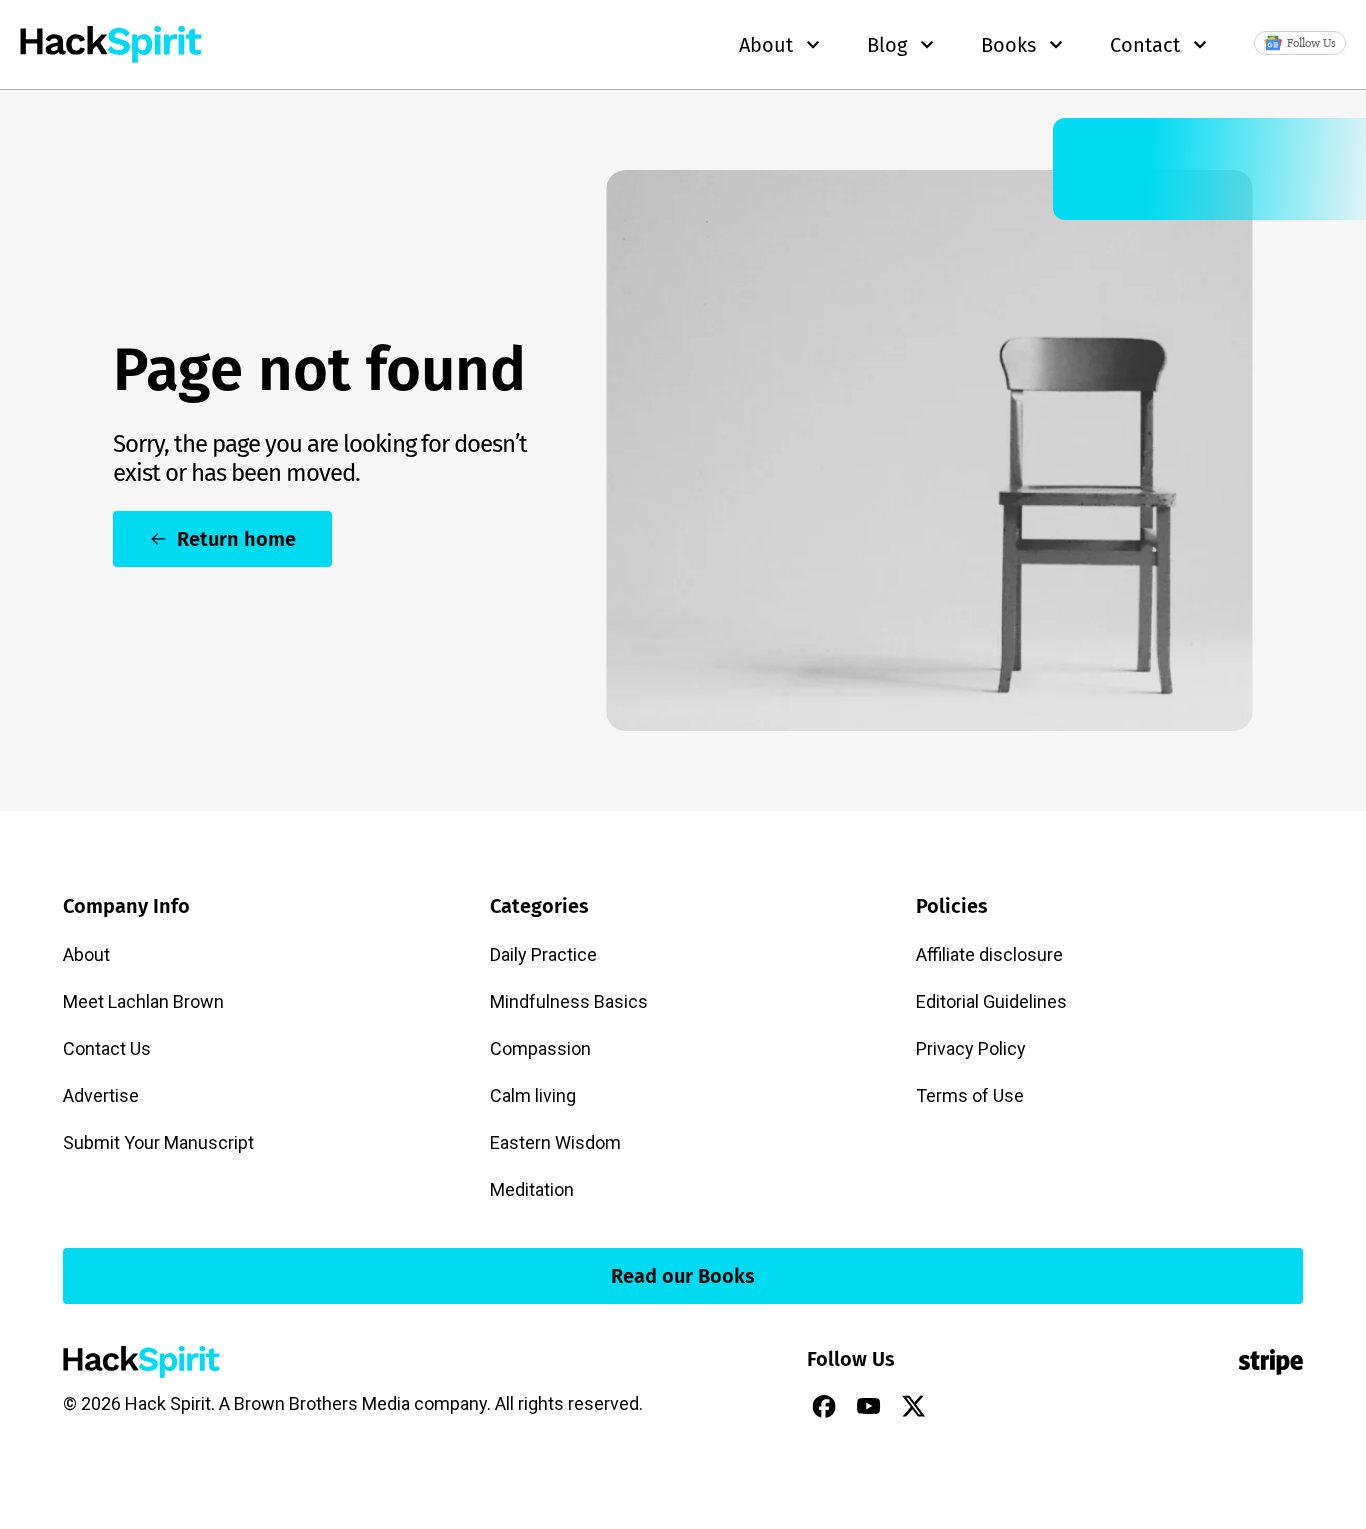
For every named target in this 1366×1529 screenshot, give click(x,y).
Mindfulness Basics (569, 1001)
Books (1008, 45)
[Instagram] (959, 1406)
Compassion (540, 1048)
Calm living (533, 1095)
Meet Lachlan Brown (143, 1001)
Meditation (532, 1189)
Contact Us (107, 1048)
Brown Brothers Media (322, 1403)
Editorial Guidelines (991, 1001)
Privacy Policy (971, 1048)
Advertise (101, 1095)
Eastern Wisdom (555, 1142)
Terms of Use (970, 1095)
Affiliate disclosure (989, 954)
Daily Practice (543, 954)
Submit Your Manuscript (158, 1142)
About (86, 954)
